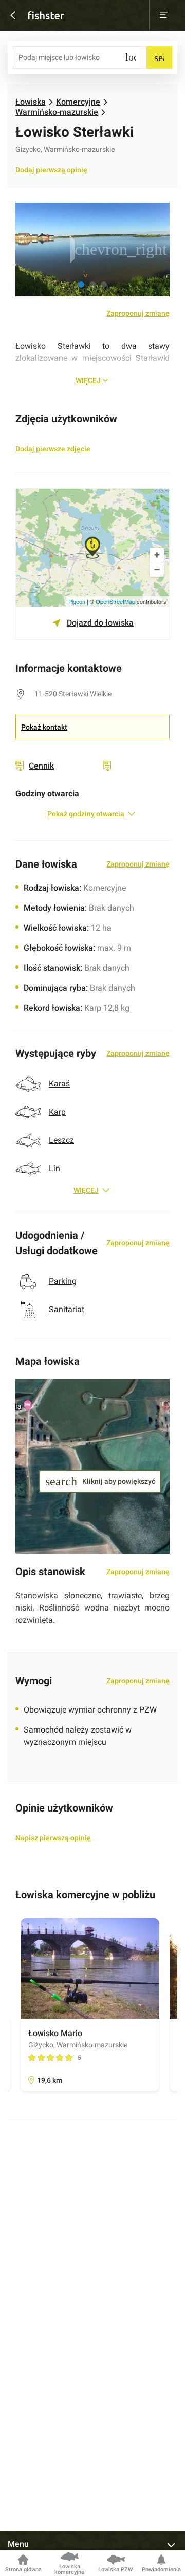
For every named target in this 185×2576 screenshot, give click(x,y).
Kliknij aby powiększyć (90, 1481)
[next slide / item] (157, 249)
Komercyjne (78, 102)
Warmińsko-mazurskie (57, 112)
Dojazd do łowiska (100, 623)
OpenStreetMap (115, 601)
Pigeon (77, 601)
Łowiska (31, 102)
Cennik (41, 766)
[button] (81, 285)
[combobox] (80, 57)
